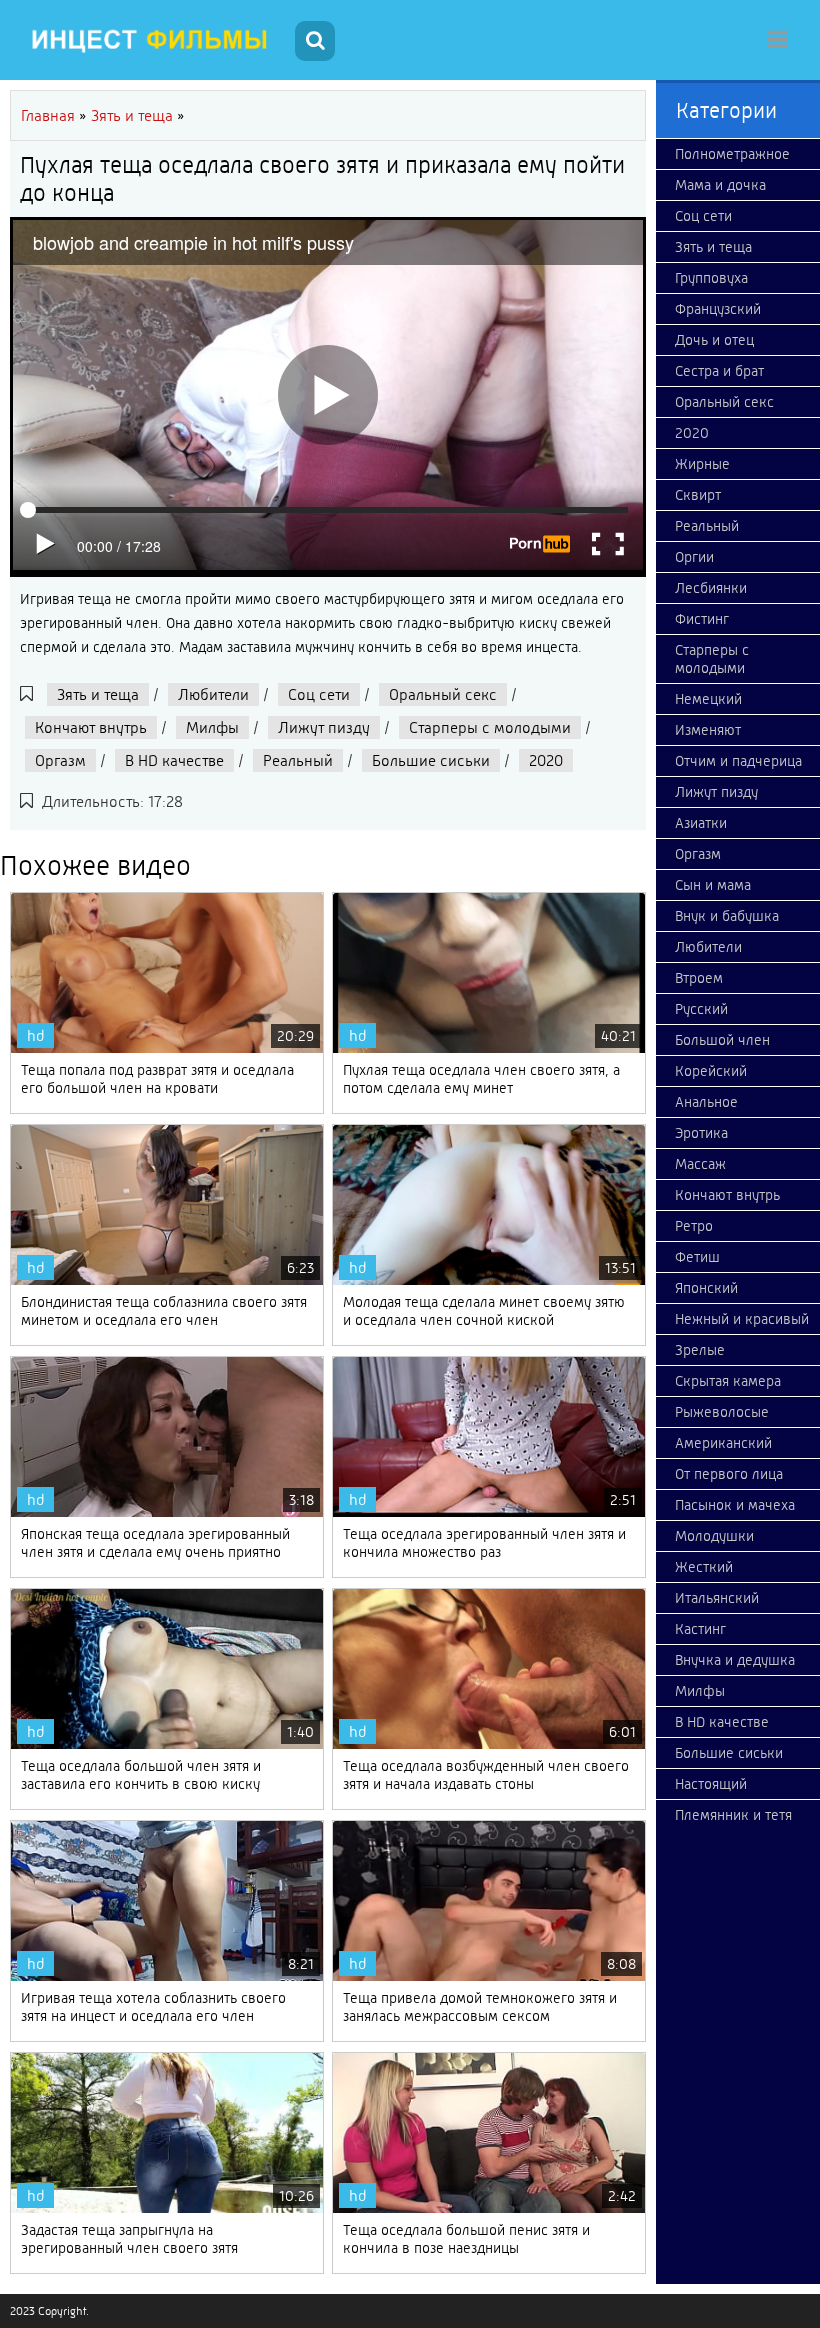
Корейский (711, 1071)
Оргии (694, 557)
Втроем (699, 978)
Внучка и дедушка (735, 1660)
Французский (718, 309)
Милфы (212, 727)
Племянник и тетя (733, 1815)
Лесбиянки (711, 588)
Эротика (701, 1133)
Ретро (694, 1226)
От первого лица (729, 1474)
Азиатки (701, 823)
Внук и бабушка (727, 916)
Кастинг (700, 1629)
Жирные (702, 464)
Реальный (298, 760)
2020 (546, 760)
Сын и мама (713, 885)
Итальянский (717, 1598)
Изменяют (708, 730)
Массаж (700, 1164)
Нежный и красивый (742, 1319)
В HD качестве (174, 760)
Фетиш (697, 1257)
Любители (213, 694)
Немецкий (708, 699)
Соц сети (319, 694)
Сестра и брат (719, 371)
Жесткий (704, 1567)
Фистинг (702, 619)
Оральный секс (443, 694)
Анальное (706, 1102)
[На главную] (150, 40)
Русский (701, 1009)
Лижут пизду (324, 727)
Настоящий (711, 1784)
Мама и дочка (720, 185)
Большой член (722, 1040)
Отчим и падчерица (738, 761)
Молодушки (714, 1536)
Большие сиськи (431, 760)
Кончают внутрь (91, 727)
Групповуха (711, 278)
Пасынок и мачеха (735, 1505)
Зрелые (700, 1350)
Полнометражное (732, 154)
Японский (706, 1288)
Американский (723, 1443)
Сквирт (698, 495)
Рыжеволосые (722, 1412)
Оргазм (60, 760)
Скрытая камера (728, 1381)
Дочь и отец (714, 340)
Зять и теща (98, 694)
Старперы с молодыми (490, 727)
